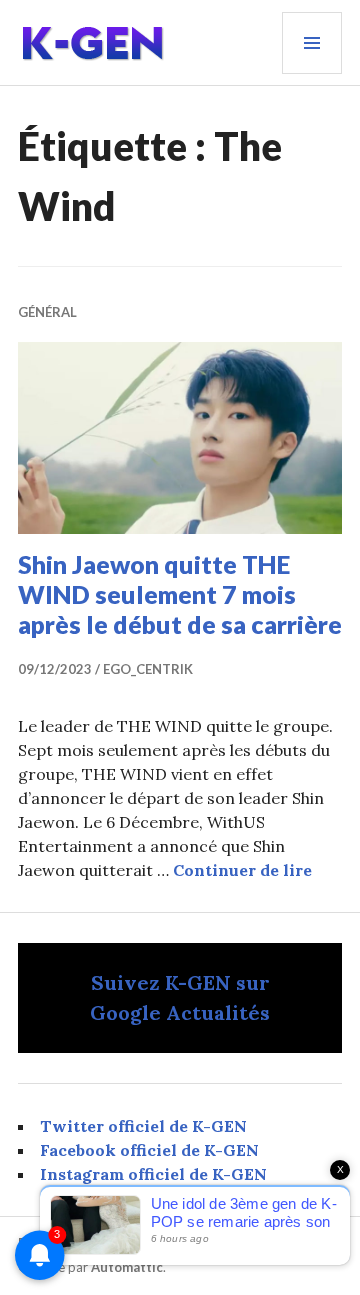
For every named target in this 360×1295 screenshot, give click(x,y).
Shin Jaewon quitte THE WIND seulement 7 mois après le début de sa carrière (180, 594)
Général (47, 312)
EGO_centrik (148, 669)
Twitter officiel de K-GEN (143, 1126)
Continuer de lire (242, 870)
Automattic (127, 1267)
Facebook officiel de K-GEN (149, 1150)
